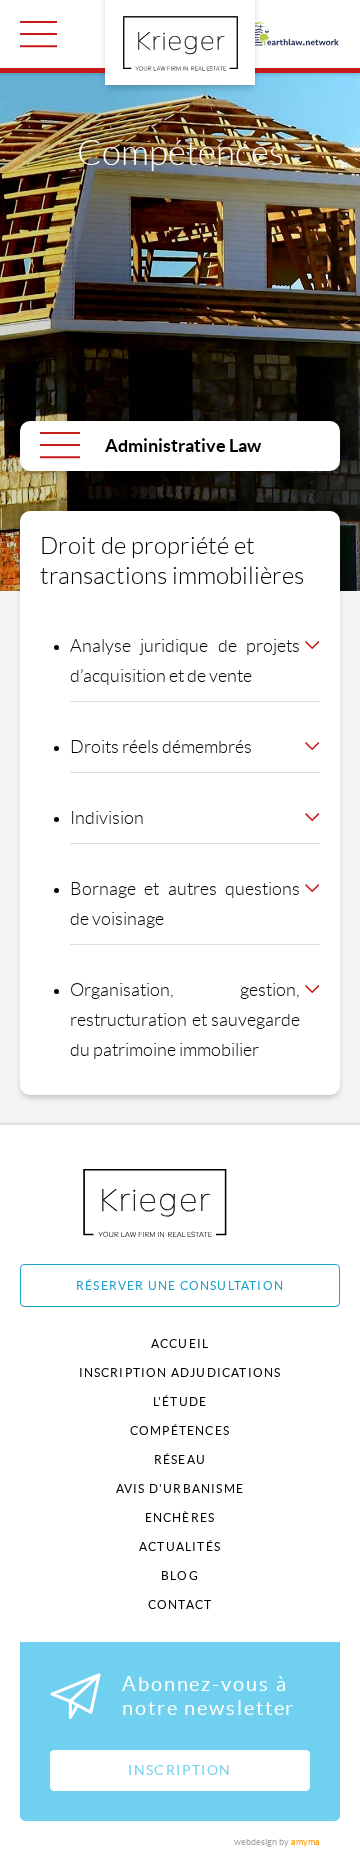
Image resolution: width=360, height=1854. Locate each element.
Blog (180, 1575)
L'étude (180, 1401)
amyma (305, 1842)
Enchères (180, 1517)
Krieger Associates (177, 1202)
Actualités (180, 1546)
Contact (180, 1604)
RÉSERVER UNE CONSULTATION (180, 1285)
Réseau (180, 1459)
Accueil (180, 1343)
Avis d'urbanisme (180, 1488)
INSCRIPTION (179, 1770)
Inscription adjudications (180, 1372)
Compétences (180, 1430)
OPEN (38, 34)
